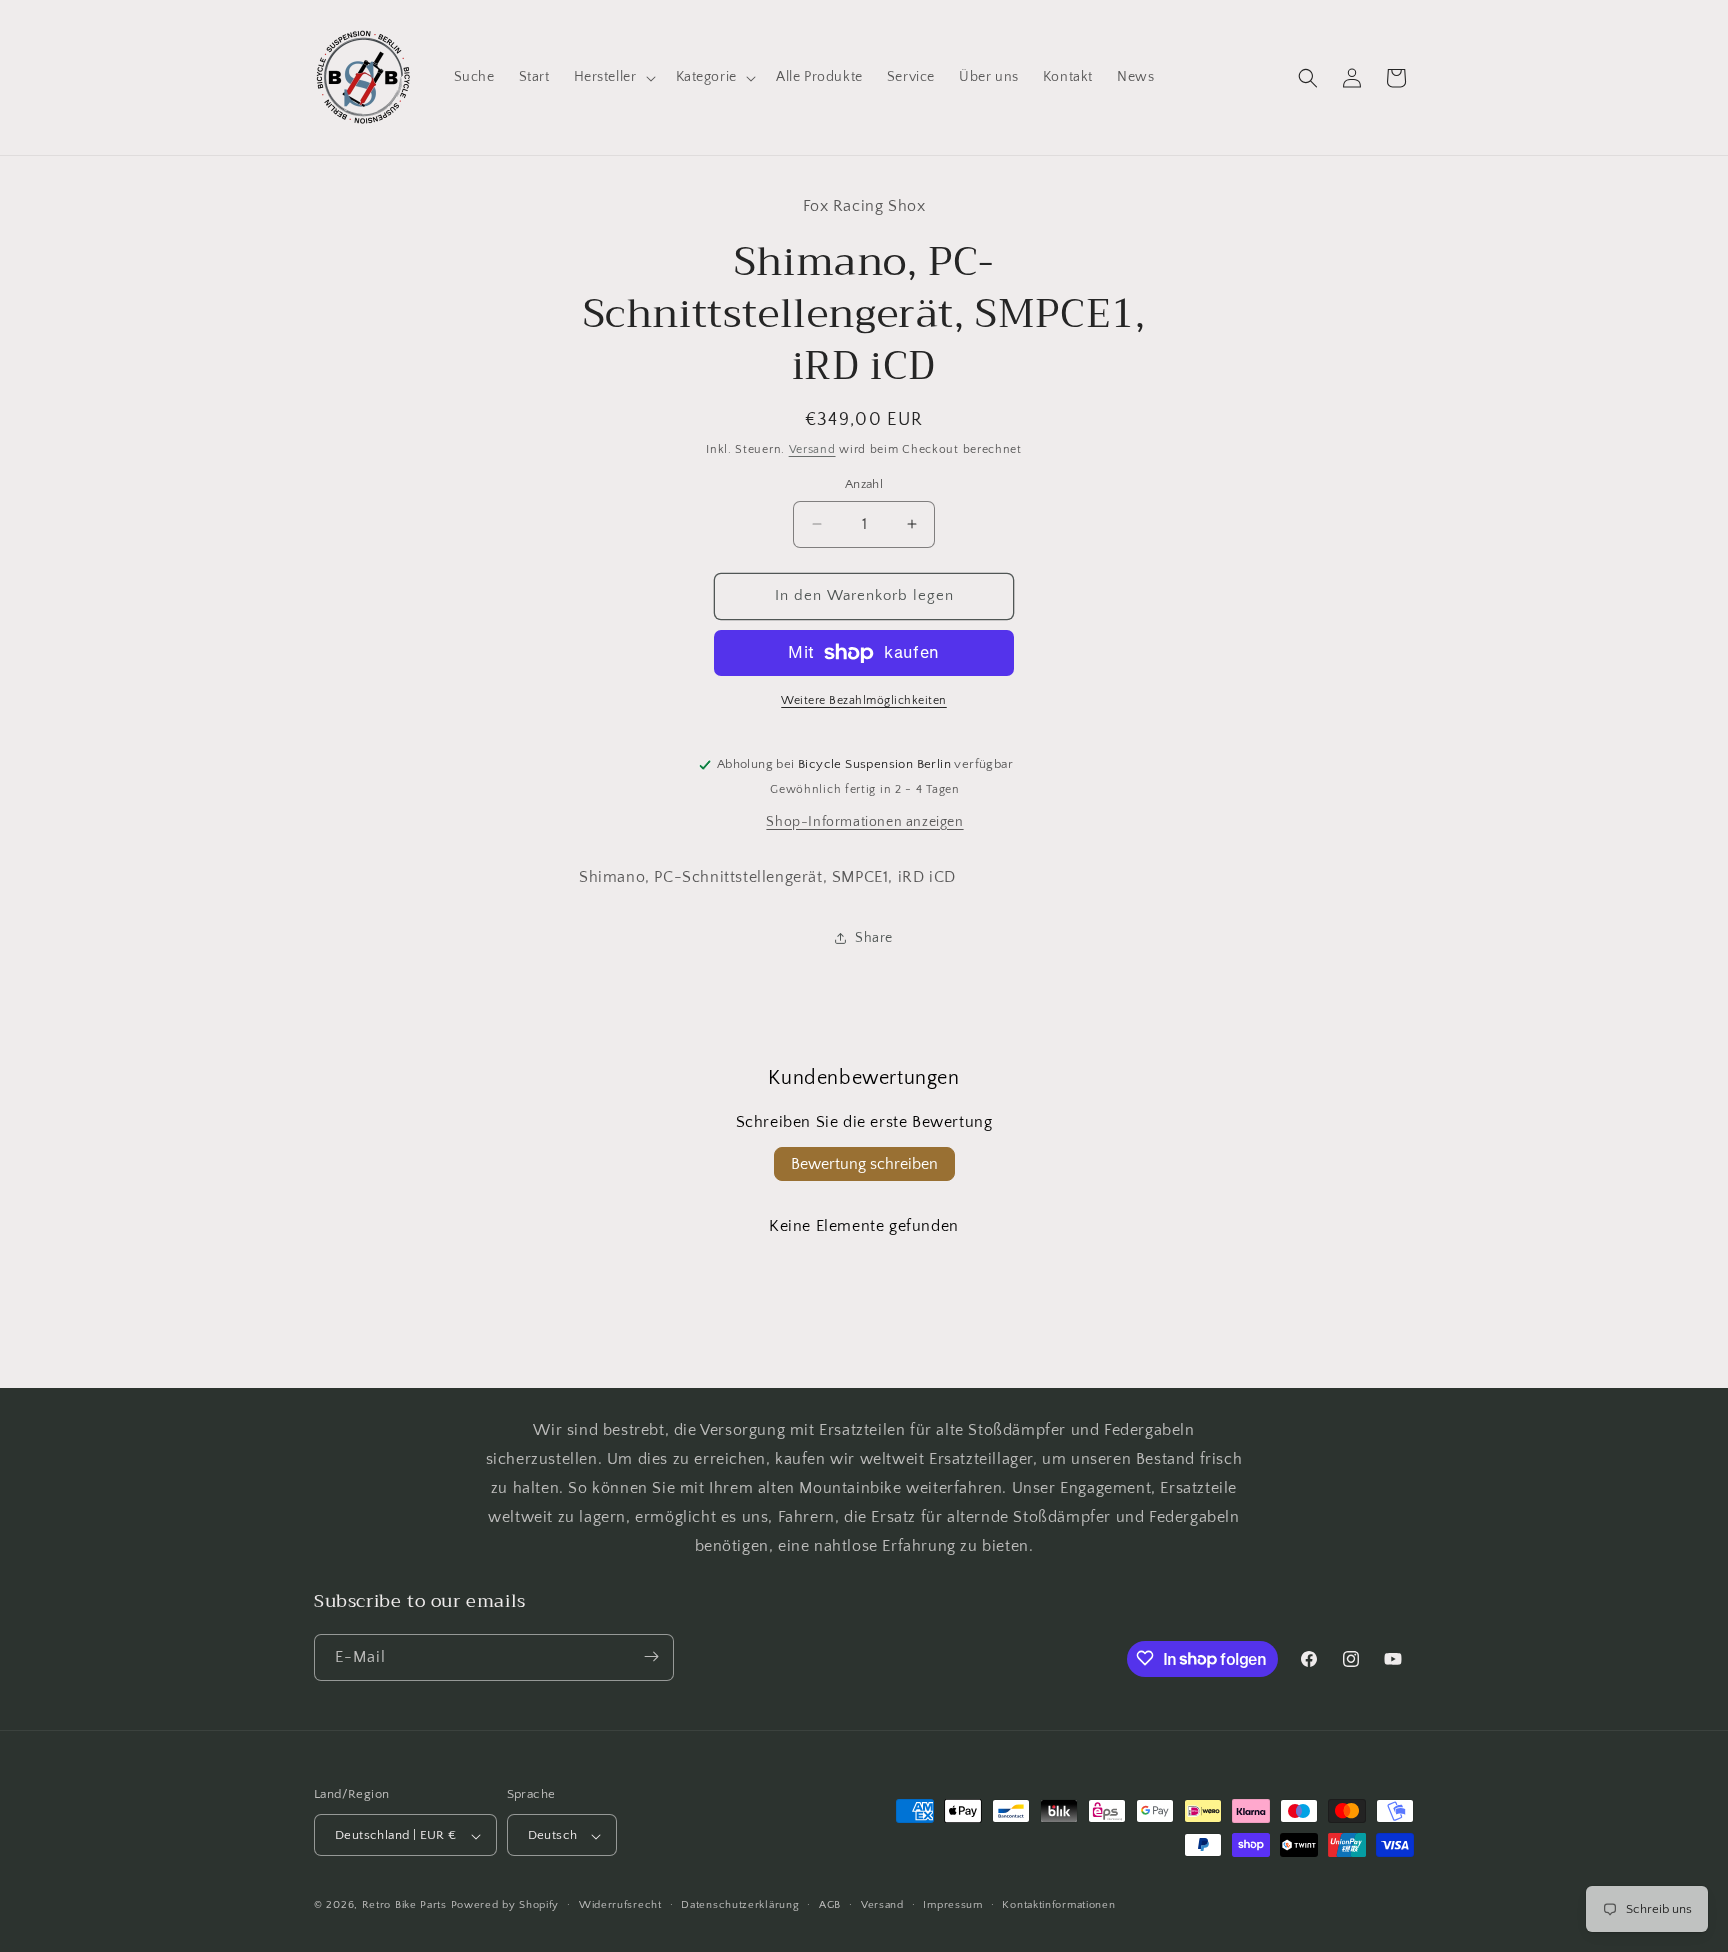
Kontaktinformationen (1058, 1905)
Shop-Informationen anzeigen (864, 822)
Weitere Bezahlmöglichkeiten (864, 700)
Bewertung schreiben (864, 1164)
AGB (830, 1905)
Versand (812, 449)
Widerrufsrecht (620, 1905)
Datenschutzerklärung (740, 1905)
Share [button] (874, 938)
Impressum (952, 1905)
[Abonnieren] (651, 1656)
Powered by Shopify (505, 1906)
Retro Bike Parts (404, 1906)
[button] (613, 77)
